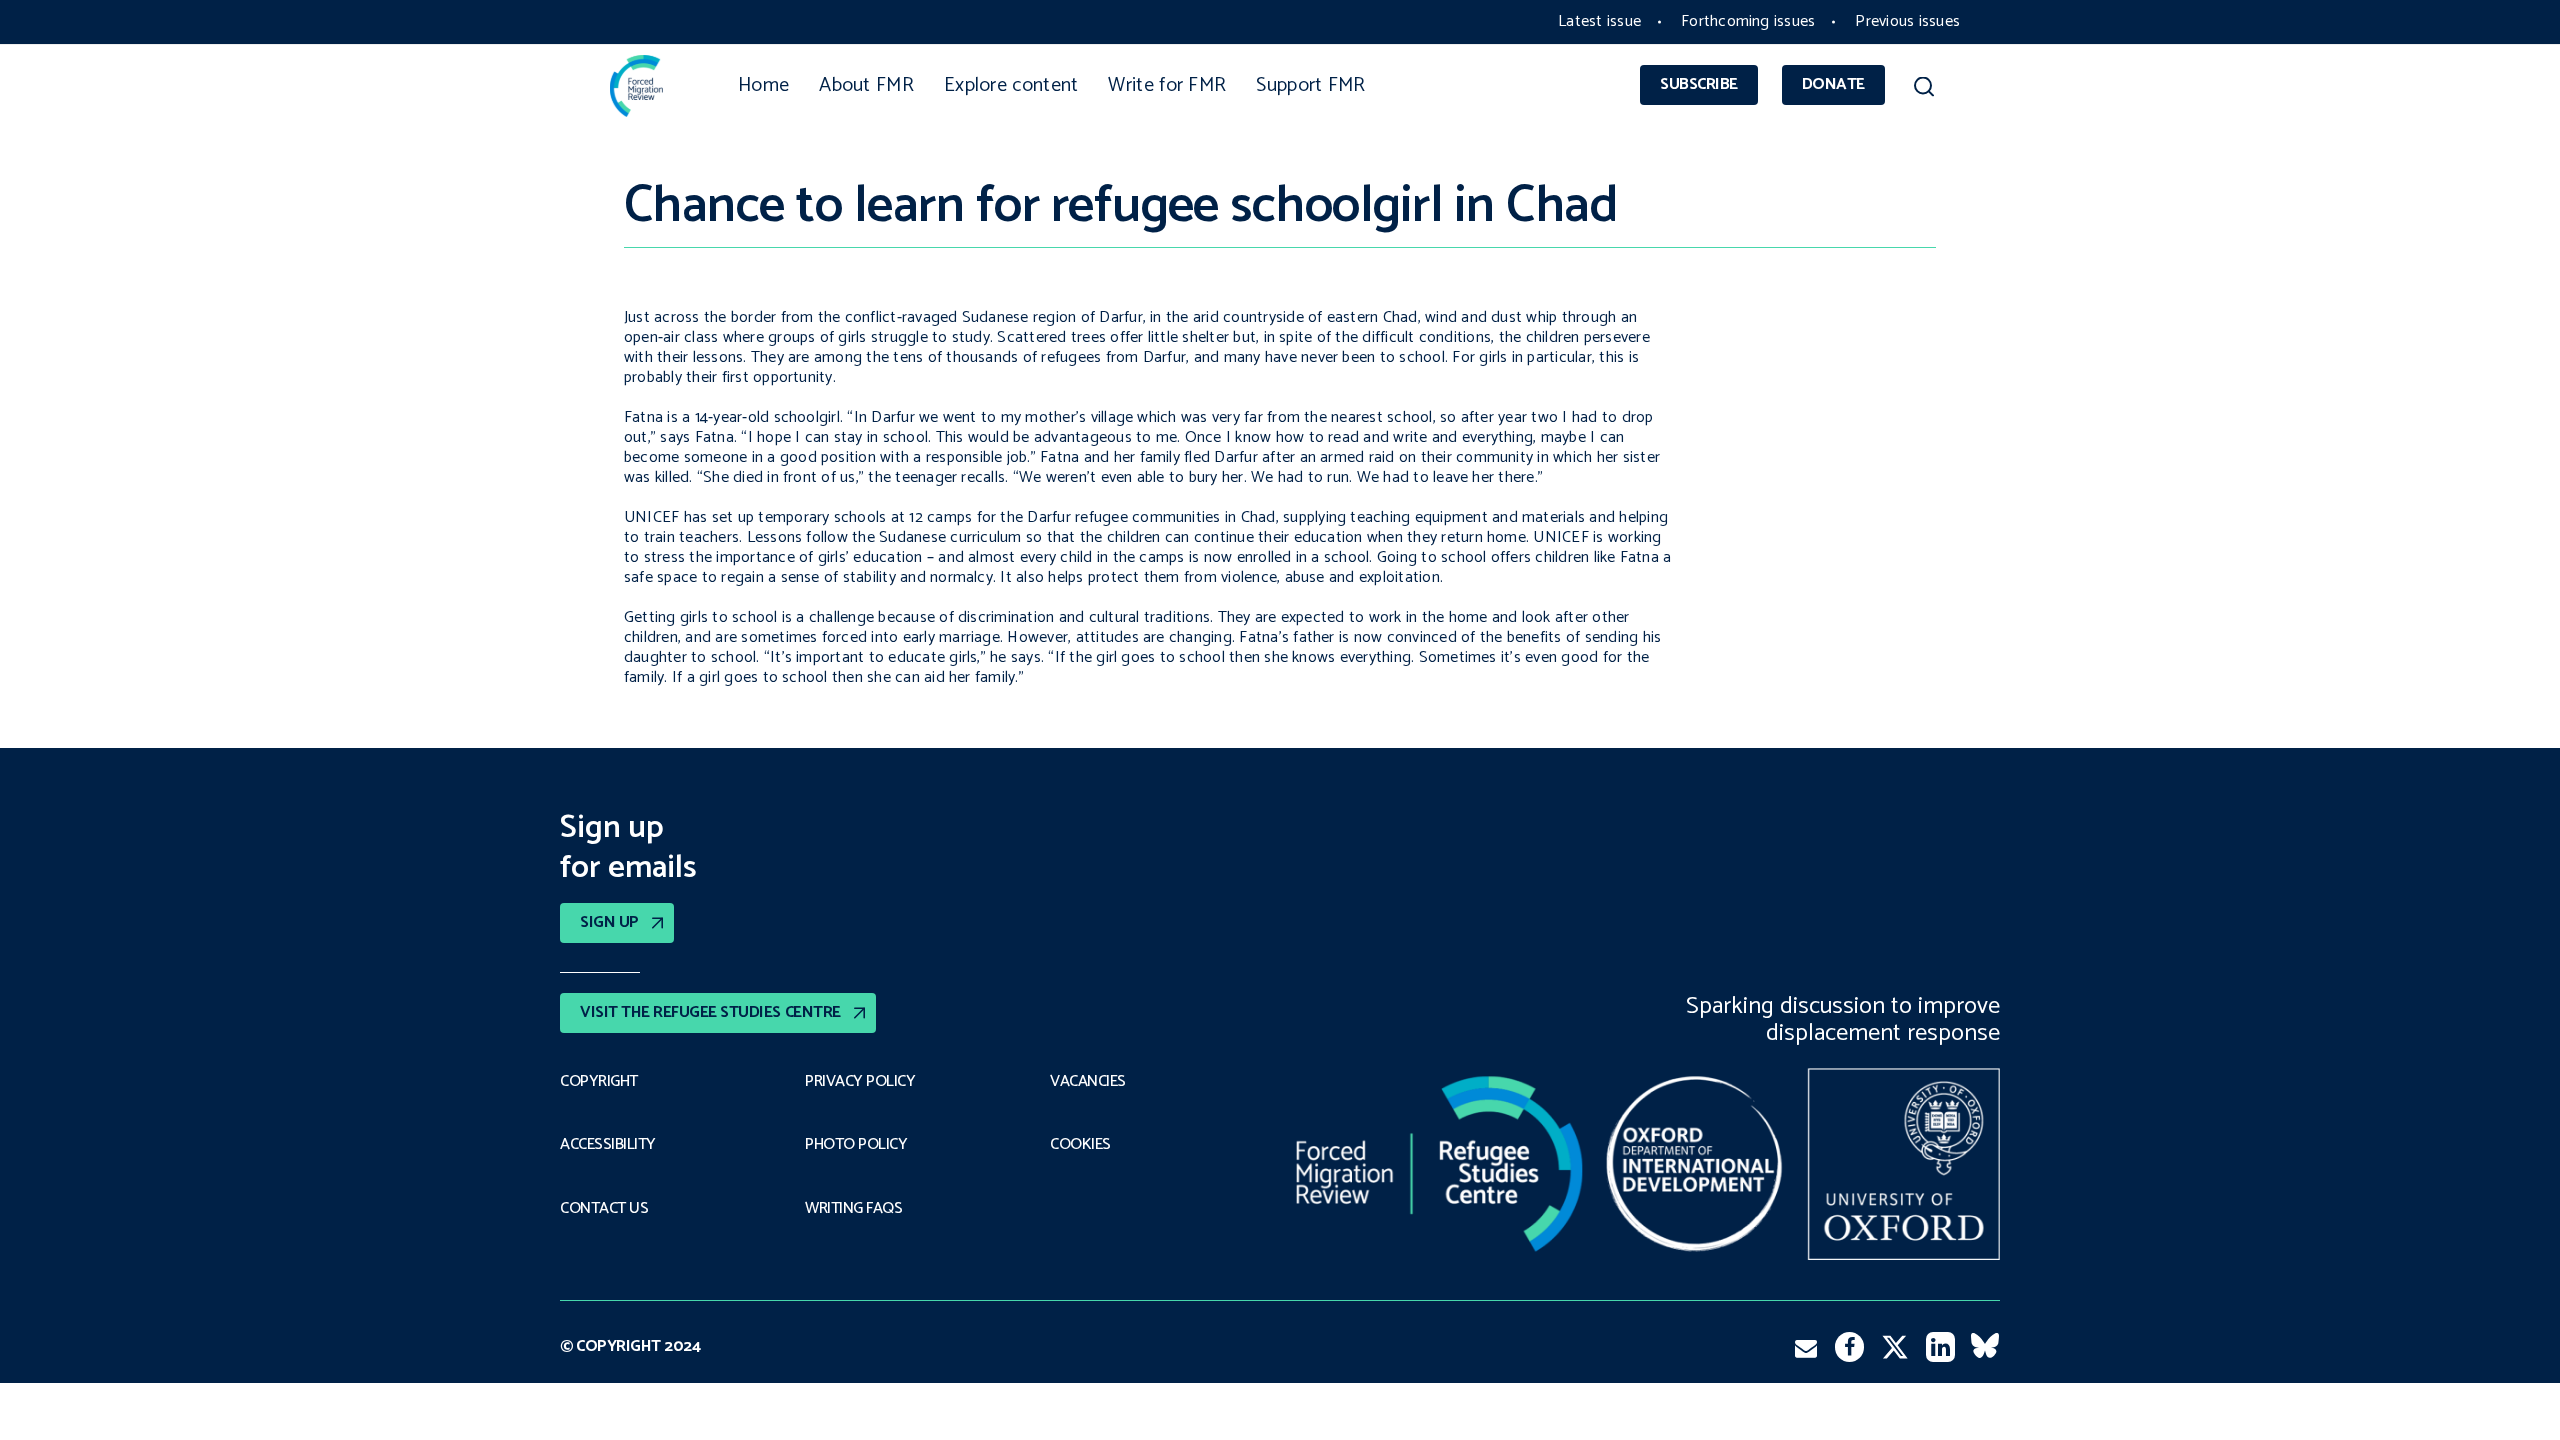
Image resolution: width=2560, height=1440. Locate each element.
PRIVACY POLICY (860, 1082)
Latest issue (1599, 21)
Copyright (599, 1082)
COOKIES (1080, 1145)
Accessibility (608, 1145)
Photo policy (856, 1145)
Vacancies (1088, 1082)
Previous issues (1907, 21)
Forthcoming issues (1748, 21)
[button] (1923, 90)
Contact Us (604, 1209)
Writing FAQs (853, 1209)
